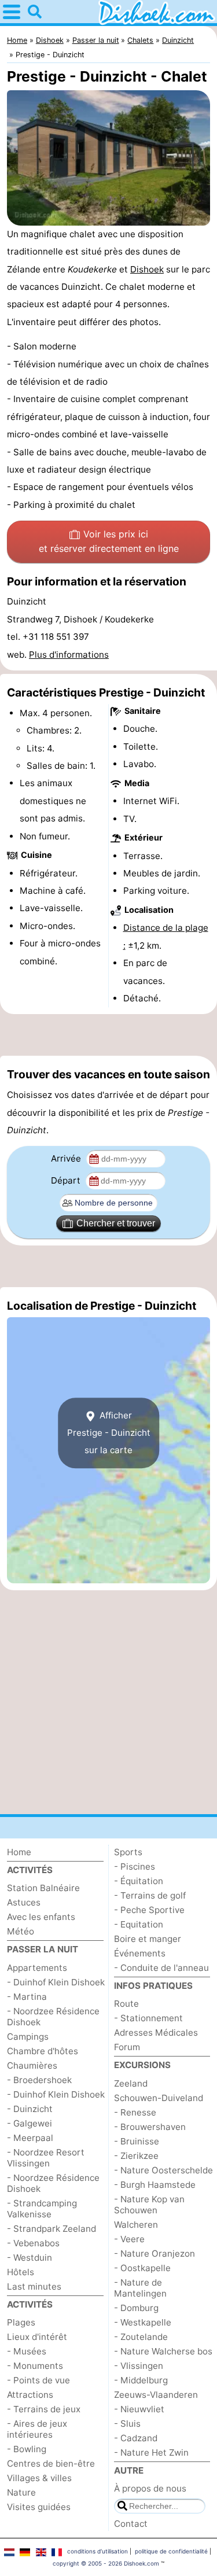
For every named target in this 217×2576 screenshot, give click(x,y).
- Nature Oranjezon (155, 2253)
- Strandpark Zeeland (52, 2229)
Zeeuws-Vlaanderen (156, 2395)
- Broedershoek (39, 2080)
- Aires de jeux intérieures (37, 2429)
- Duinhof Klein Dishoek (56, 1982)
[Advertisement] (108, 1035)
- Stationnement (148, 2018)
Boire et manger (148, 1939)
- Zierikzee (136, 2156)
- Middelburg (141, 2380)
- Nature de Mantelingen (140, 2288)
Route (126, 2004)
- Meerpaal (30, 2138)
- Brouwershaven (150, 2127)
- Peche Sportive (149, 1910)
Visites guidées (39, 2507)
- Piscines (135, 1866)
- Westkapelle (143, 2322)
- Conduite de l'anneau (161, 1968)
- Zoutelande (141, 2337)
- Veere (129, 2239)
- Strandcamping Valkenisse (42, 2209)
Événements (140, 1953)
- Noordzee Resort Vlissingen (46, 2158)
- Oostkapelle (142, 2268)
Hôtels (21, 2272)
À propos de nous (150, 2488)
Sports (128, 1852)
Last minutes (34, 2286)
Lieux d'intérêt (37, 2337)
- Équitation (139, 1881)
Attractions (30, 2395)
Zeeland (131, 2083)
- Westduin (30, 2258)
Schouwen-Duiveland (159, 2098)
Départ (67, 1180)
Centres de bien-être (51, 2463)
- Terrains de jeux (44, 2409)
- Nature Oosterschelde (163, 2170)
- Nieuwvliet (139, 2409)
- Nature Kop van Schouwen (149, 2205)
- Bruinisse (137, 2141)
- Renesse (135, 2112)
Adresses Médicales (156, 2033)
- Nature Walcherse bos (163, 2351)
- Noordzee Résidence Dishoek (53, 2017)
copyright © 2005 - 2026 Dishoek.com (106, 2563)
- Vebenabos (33, 2243)
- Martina (27, 1997)
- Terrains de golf (150, 1895)
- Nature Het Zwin (151, 2452)
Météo (21, 1931)
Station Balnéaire (43, 1888)
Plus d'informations (69, 655)
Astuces (24, 1902)
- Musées (27, 2351)
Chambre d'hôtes (43, 2051)
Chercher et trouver (116, 1223)
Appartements (37, 1968)
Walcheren (136, 2225)
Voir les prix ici (109, 541)
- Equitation (139, 1924)
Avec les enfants (41, 1917)
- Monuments (35, 2366)
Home (19, 1852)
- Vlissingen (139, 2366)
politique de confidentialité (171, 2551)
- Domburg (136, 2308)
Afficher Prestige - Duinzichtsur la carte (109, 1433)
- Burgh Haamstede (155, 2185)
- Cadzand (136, 2438)
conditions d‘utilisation (98, 2551)
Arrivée (67, 1158)
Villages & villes (39, 2478)
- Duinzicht (30, 2109)
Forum (127, 2047)
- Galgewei (30, 2123)
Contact (131, 2524)
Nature (21, 2492)
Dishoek (147, 269)
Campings (28, 2037)
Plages (21, 2322)
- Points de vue (38, 2380)
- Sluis (127, 2424)
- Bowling (27, 2449)
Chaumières (32, 2065)
